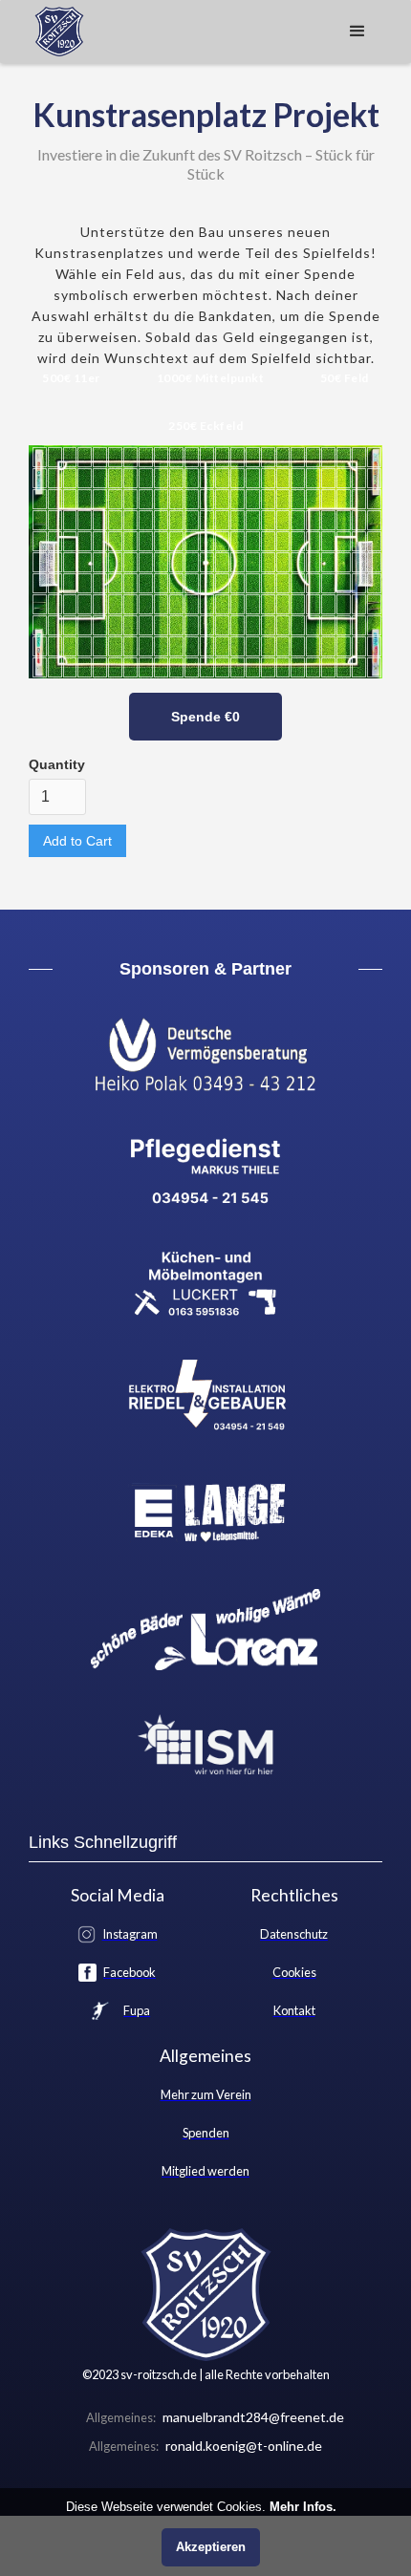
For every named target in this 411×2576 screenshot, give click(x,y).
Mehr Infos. (303, 2507)
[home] (54, 32)
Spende (205, 717)
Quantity (57, 764)
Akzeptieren (211, 2547)
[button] (357, 32)
